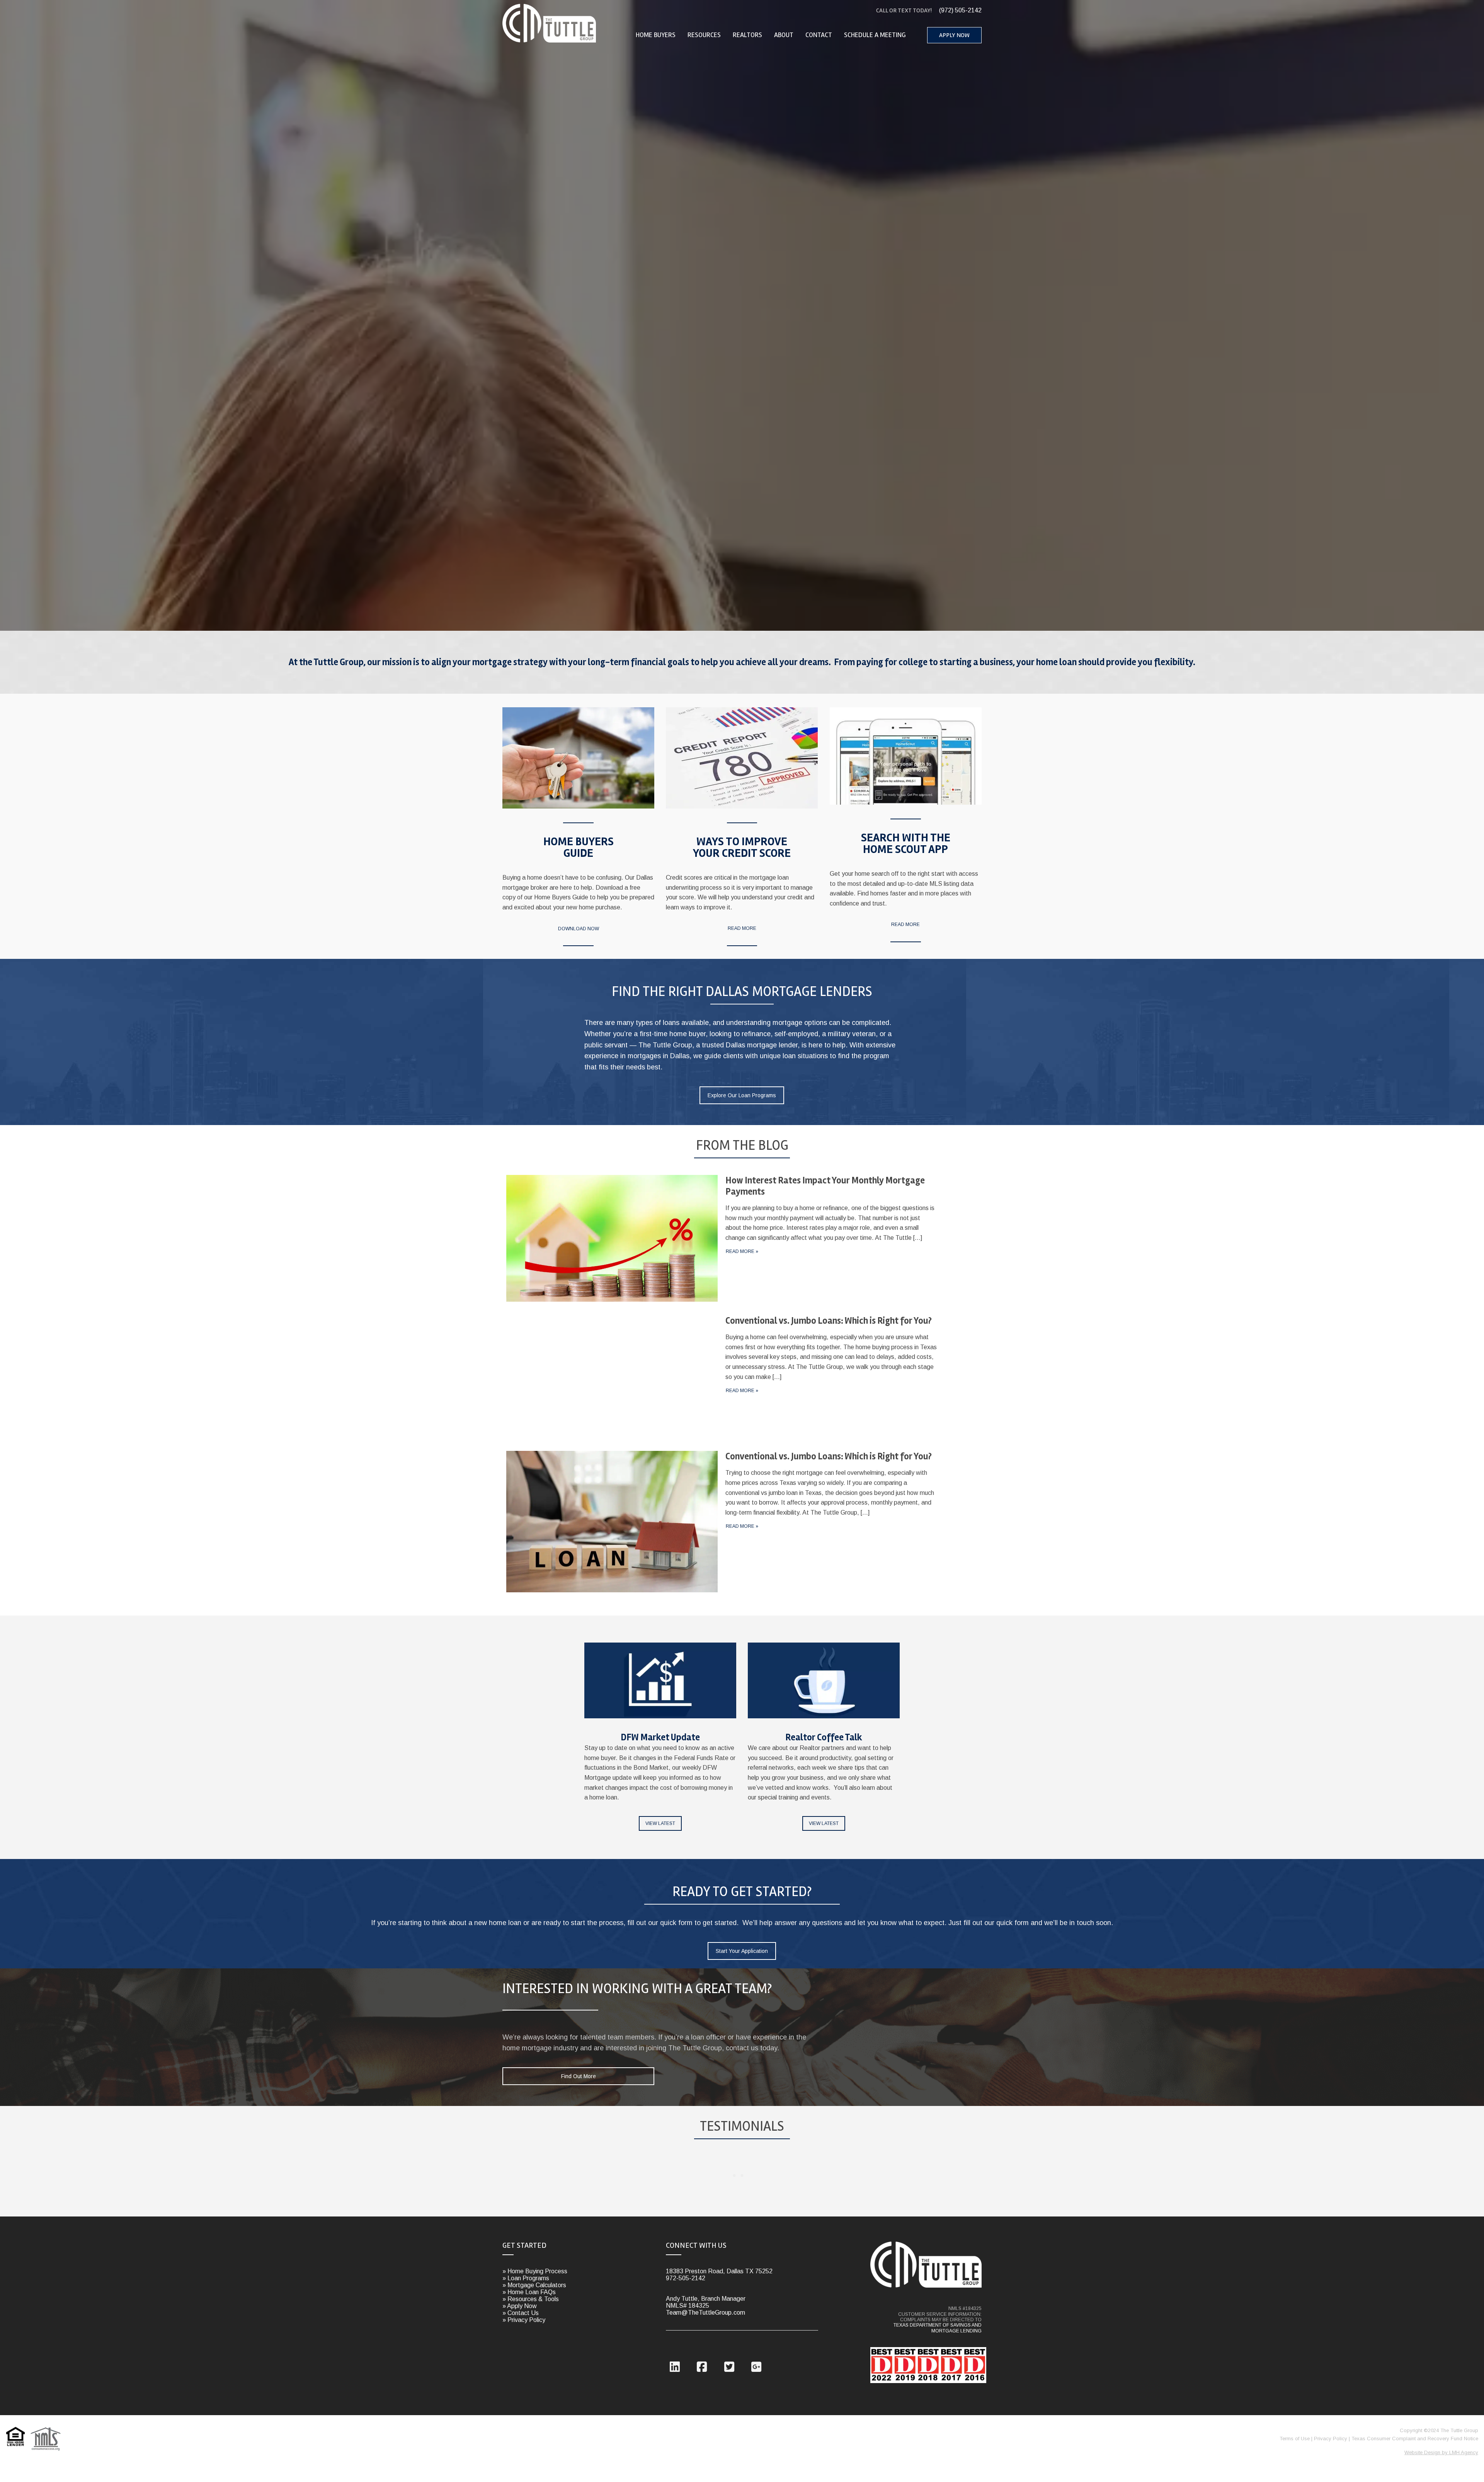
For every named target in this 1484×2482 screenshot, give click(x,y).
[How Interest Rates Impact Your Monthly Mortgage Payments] (722, 1241)
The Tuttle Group (550, 23)
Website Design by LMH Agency (1441, 2452)
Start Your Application (742, 1951)
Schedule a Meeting (875, 35)
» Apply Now (520, 2306)
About (784, 35)
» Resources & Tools (531, 2299)
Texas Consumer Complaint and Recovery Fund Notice (1415, 2439)
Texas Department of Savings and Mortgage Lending (938, 2328)
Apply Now (954, 35)
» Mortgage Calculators (534, 2285)
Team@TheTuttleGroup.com (705, 2313)
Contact (819, 35)
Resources (704, 35)
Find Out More (579, 2076)
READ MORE (742, 928)
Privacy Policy (1331, 2439)
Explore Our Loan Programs (742, 1095)
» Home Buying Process (535, 2271)
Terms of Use (1295, 2439)
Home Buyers (656, 35)
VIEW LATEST (660, 1823)
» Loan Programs (526, 2278)
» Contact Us (521, 2313)
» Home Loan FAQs (529, 2292)
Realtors (747, 35)
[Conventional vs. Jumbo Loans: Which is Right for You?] (722, 1379)
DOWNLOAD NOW (579, 929)
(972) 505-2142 (929, 10)
